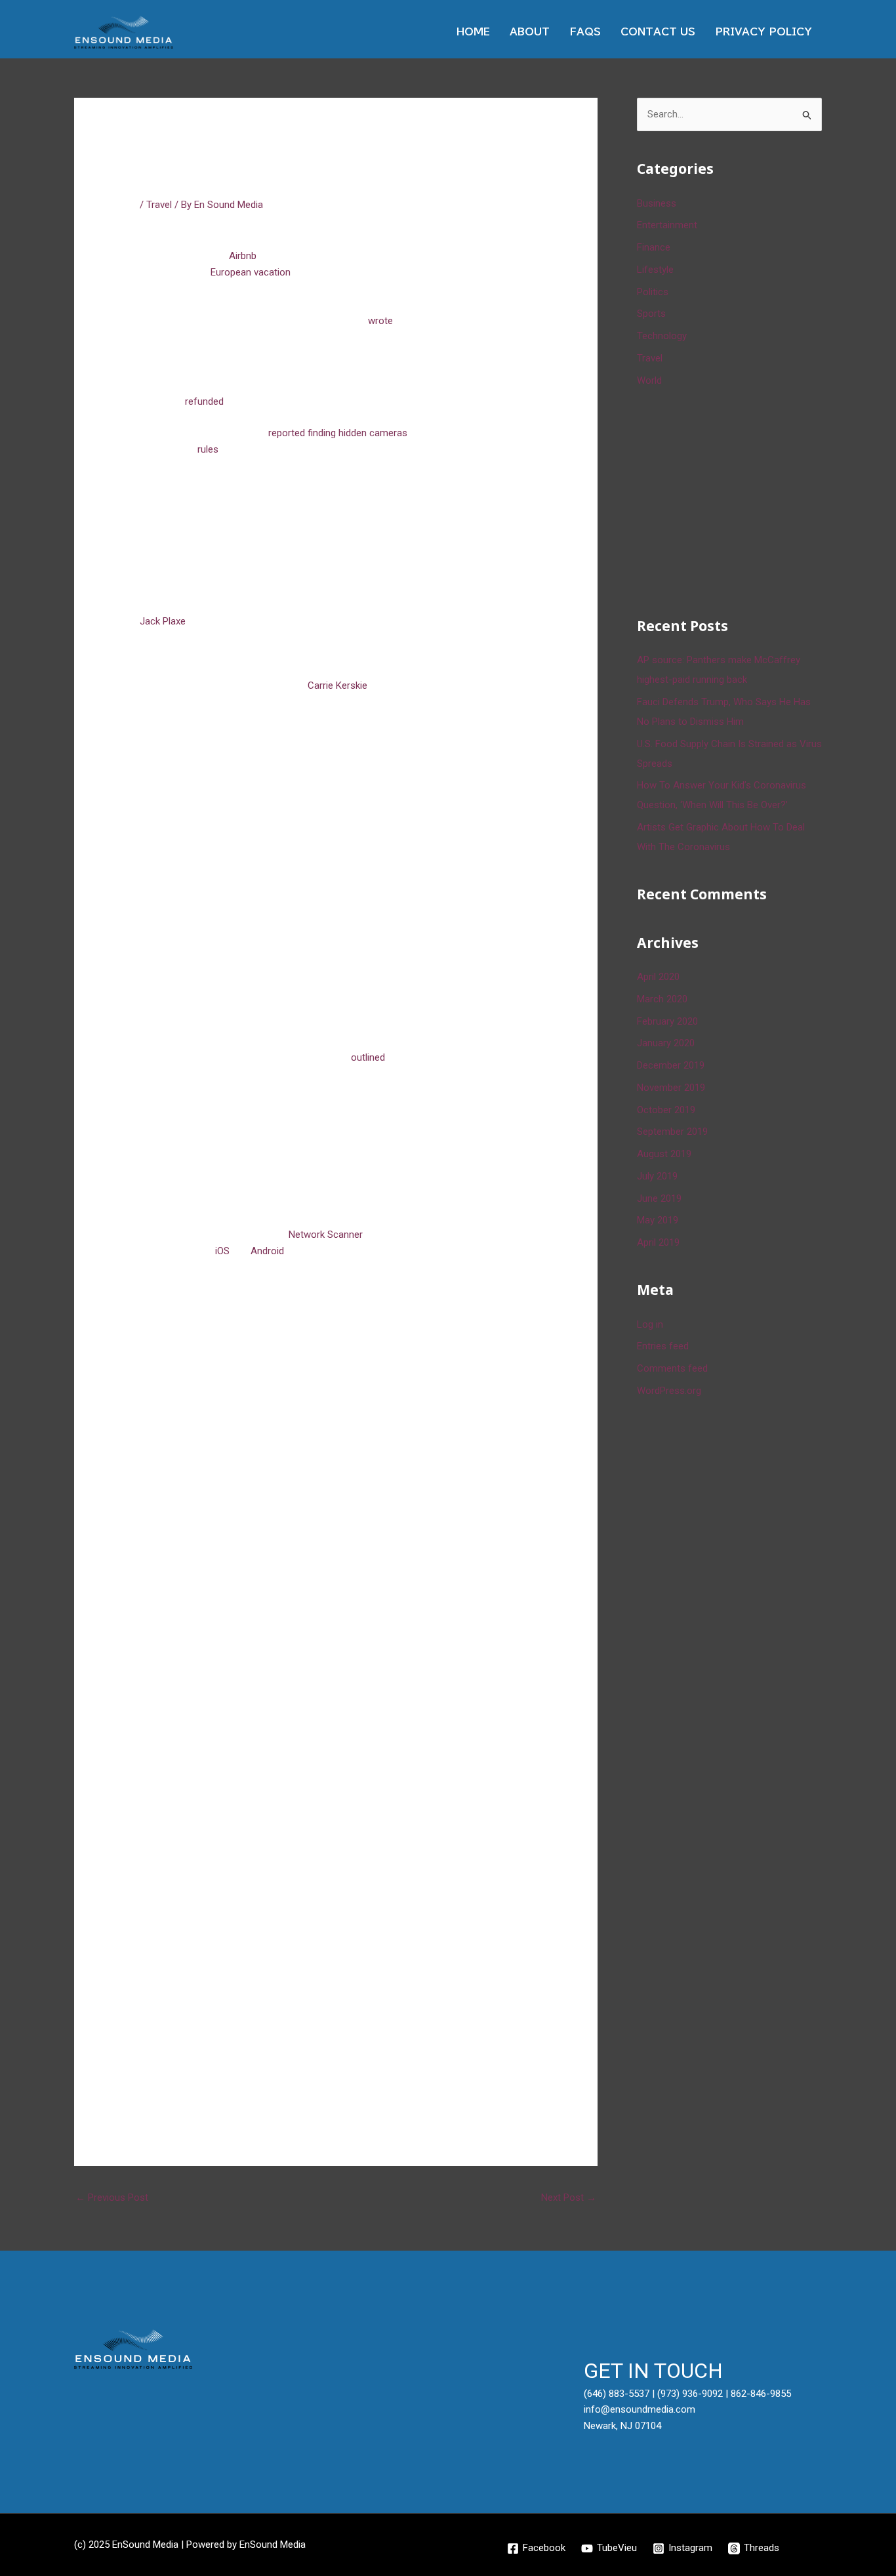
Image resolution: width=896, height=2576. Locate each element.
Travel (159, 205)
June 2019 (659, 1198)
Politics (653, 292)
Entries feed (663, 1346)
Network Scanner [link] (325, 1235)
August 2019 (664, 1154)
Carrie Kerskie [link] (337, 685)
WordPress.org (669, 1391)
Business (657, 203)
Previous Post (112, 2198)
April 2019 (658, 1242)
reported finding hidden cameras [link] (338, 433)
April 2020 (658, 977)
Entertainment (667, 225)
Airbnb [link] (243, 256)
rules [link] (208, 449)
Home (473, 32)
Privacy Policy (764, 32)
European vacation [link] (251, 272)
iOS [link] (222, 1251)
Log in (650, 1324)
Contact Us (658, 32)
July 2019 (657, 1176)
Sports (651, 314)
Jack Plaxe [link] (163, 621)
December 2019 (671, 1065)
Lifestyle (655, 270)
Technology (662, 336)
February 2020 (667, 1021)
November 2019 (671, 1088)
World (649, 380)
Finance (654, 247)
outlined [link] (368, 1057)
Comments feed (672, 1368)
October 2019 (666, 1110)
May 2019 (658, 1220)
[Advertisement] (735, 500)
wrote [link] (380, 321)
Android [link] (267, 1251)
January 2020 (666, 1043)
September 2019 (672, 1132)
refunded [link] (204, 401)
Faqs (585, 32)
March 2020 (662, 999)
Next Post (569, 2198)
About (530, 32)
